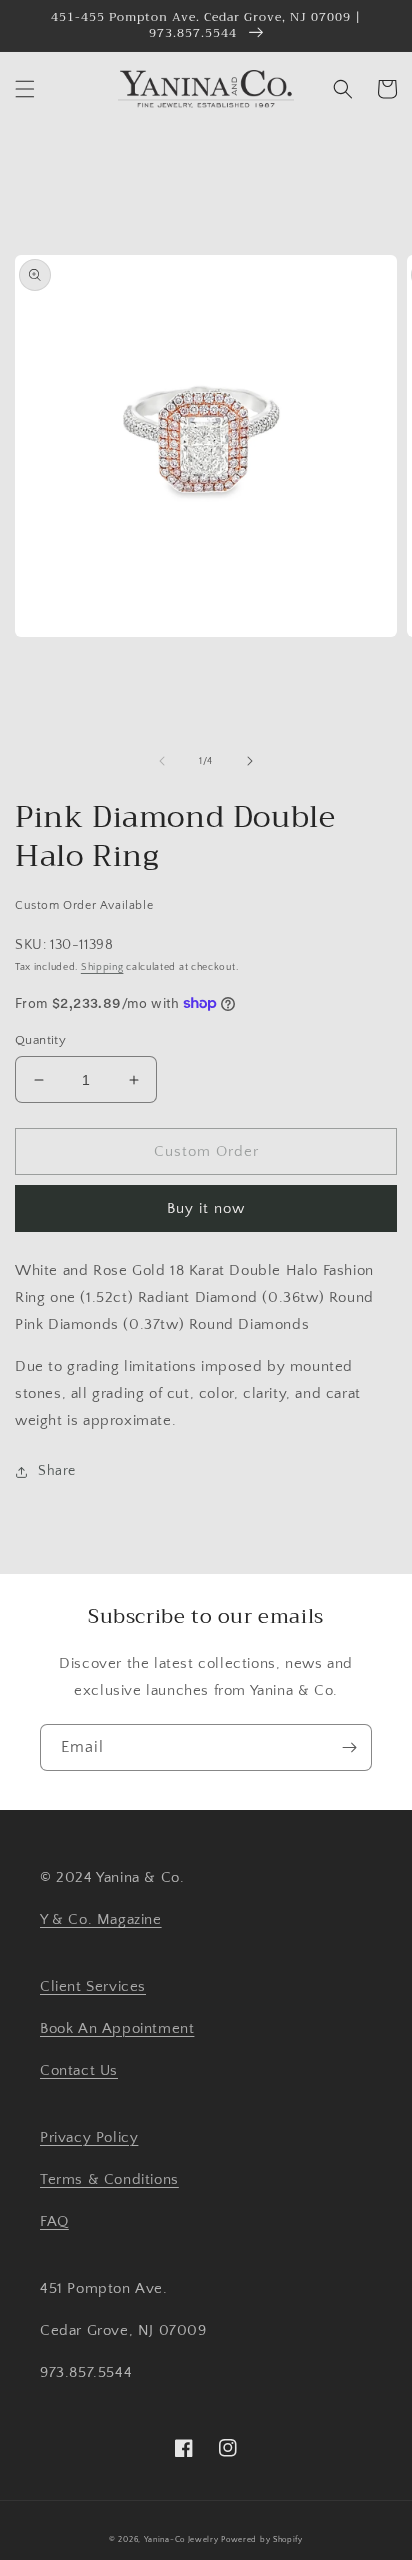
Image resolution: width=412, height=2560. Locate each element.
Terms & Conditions (109, 2179)
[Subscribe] (349, 1747)
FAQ (54, 2221)
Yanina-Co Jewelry (181, 2539)
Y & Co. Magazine (101, 1919)
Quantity (40, 1040)
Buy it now (206, 1208)
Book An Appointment (117, 2028)
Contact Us (79, 2070)
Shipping (102, 967)
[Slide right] (250, 761)
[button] (25, 89)
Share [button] (57, 1471)
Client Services (93, 1986)
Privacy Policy (89, 2137)
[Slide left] (162, 761)
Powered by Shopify (262, 2539)
